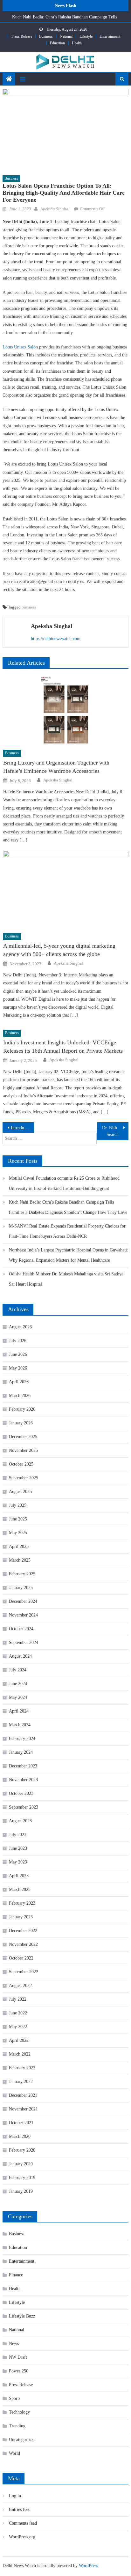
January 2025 (21, 1588)
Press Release (22, 36)
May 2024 (18, 1697)
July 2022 (18, 1999)
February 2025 (22, 1574)
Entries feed (20, 2509)
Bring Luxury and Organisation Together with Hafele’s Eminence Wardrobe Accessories (56, 767)
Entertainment (110, 36)
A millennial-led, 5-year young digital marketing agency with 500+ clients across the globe (59, 950)
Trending (17, 2426)
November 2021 (23, 2109)
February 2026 (22, 1409)
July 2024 (18, 1670)
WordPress (88, 2566)
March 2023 (20, 1889)
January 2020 (21, 2164)
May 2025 (18, 1533)
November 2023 (23, 1780)
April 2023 (19, 1876)
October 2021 (21, 2123)
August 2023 (20, 1821)
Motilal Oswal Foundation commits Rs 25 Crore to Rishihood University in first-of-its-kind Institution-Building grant (64, 1183)
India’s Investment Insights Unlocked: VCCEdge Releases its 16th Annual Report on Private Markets (63, 1047)
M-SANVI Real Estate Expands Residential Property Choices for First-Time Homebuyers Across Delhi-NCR (67, 1231)
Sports (15, 2398)
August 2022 (20, 1986)
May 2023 (18, 1862)
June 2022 (18, 2013)
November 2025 (23, 1450)
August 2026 (20, 1327)
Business (46, 36)
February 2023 (22, 1903)
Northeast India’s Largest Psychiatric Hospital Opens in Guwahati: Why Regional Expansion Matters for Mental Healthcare (69, 1255)
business (29, 607)
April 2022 (19, 2040)
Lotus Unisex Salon (20, 347)
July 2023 (18, 1835)
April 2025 (19, 1546)
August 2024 (20, 1656)
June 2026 (18, 1354)
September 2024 (24, 1643)
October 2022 (21, 1958)
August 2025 (20, 1492)
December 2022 (23, 1931)
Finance (16, 2275)
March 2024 (20, 1725)
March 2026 (20, 1396)
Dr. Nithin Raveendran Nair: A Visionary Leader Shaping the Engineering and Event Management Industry (115, 1128)
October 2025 (21, 1464)
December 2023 (23, 1766)
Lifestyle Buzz (22, 2316)
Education (57, 43)
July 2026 (18, 1341)
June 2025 (18, 1519)
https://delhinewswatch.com (56, 639)
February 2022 (22, 2068)
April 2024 (19, 1711)
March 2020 (20, 2136)
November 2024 (23, 1615)
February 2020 (22, 2150)
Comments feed (23, 2523)
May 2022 (18, 2027)
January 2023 (21, 1917)
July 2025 (18, 1505)
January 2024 (21, 1752)
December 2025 (23, 1437)
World (14, 2453)
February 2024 (22, 1739)
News (14, 2344)
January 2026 (21, 1423)
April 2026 (19, 1382)
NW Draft (18, 2357)
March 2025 (20, 1560)
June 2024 (18, 1684)
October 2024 (21, 1629)
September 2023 (24, 1807)
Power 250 (19, 2371)
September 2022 (24, 1972)
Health (77, 43)
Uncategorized (22, 2440)
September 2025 (24, 1478)
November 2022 (23, 1944)
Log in (15, 2496)
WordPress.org (22, 2537)
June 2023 (18, 1848)
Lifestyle (86, 36)
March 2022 (20, 2054)
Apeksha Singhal (55, 209)
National (66, 36)
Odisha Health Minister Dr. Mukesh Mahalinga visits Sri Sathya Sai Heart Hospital (66, 1279)
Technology (19, 2412)
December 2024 (23, 1601)
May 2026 (18, 1368)
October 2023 (21, 1793)
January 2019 (21, 2191)
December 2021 (23, 2095)
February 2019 (22, 2178)
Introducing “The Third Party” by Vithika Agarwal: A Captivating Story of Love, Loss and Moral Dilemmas (22, 1128)
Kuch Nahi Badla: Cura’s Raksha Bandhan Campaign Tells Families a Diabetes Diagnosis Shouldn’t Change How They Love (68, 1207)
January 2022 (21, 2082)
